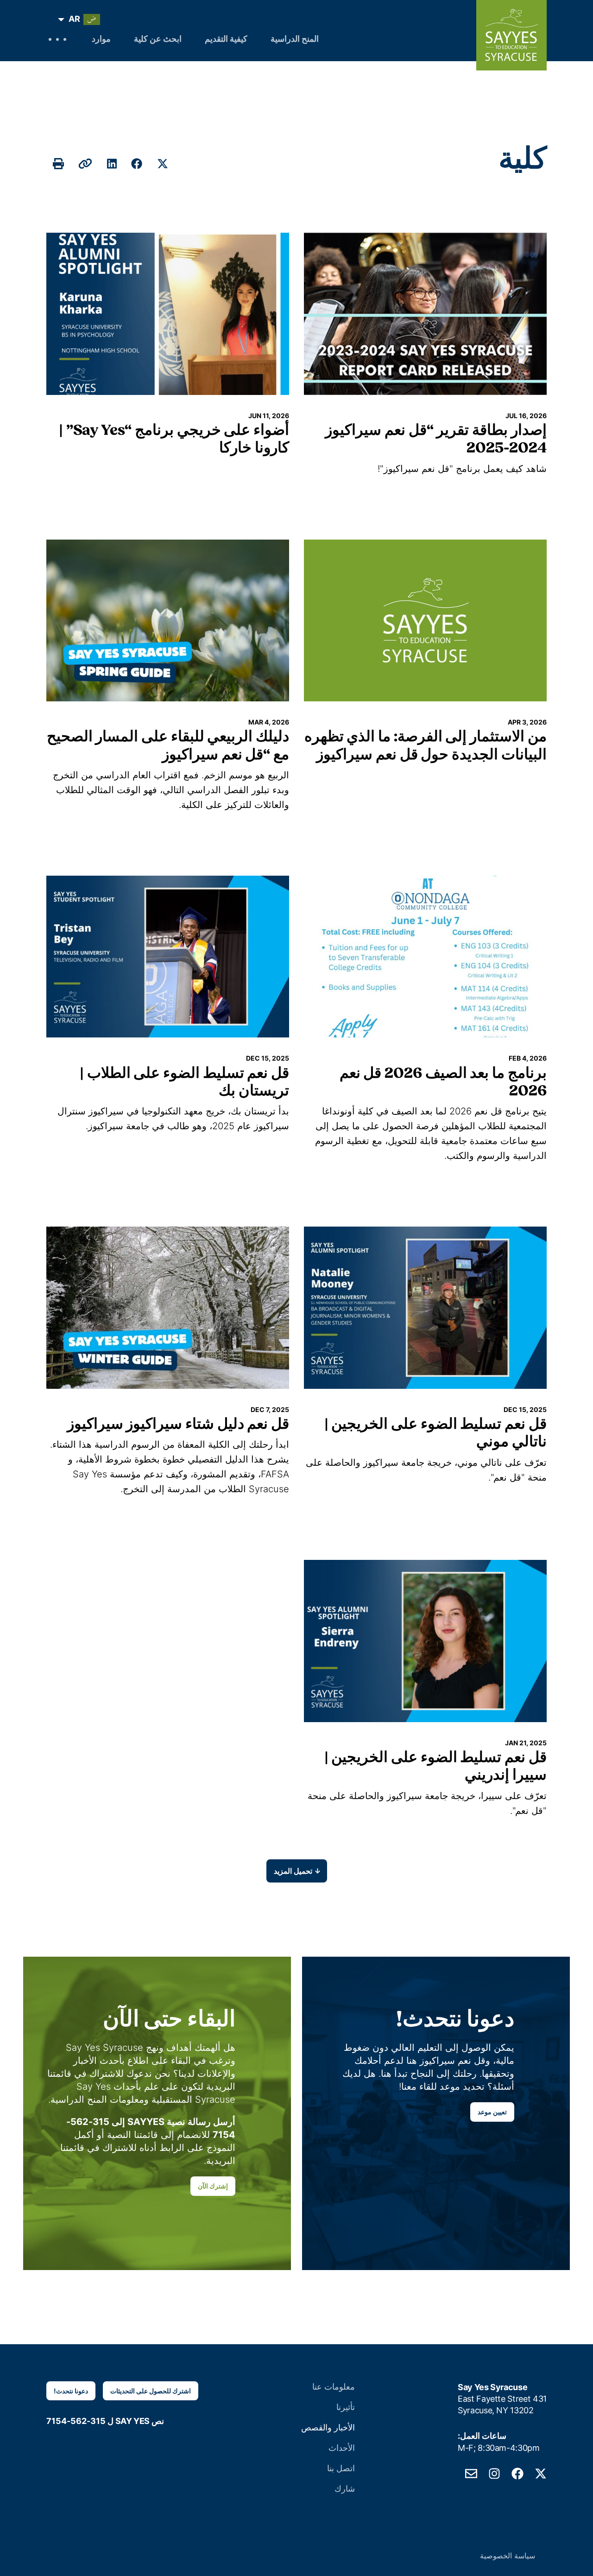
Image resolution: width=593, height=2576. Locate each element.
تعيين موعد (492, 2112)
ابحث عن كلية (158, 40)
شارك (345, 2489)
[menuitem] (81, 19)
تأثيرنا (346, 2407)
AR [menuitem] (74, 19)
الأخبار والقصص (328, 2427)
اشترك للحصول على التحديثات (151, 2391)
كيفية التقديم (226, 40)
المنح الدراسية (295, 40)
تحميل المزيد (293, 1871)
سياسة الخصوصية (508, 2556)
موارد (101, 40)
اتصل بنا (341, 2468)
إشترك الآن (213, 2186)
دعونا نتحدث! (71, 2391)
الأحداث (342, 2448)
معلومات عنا (334, 2387)
